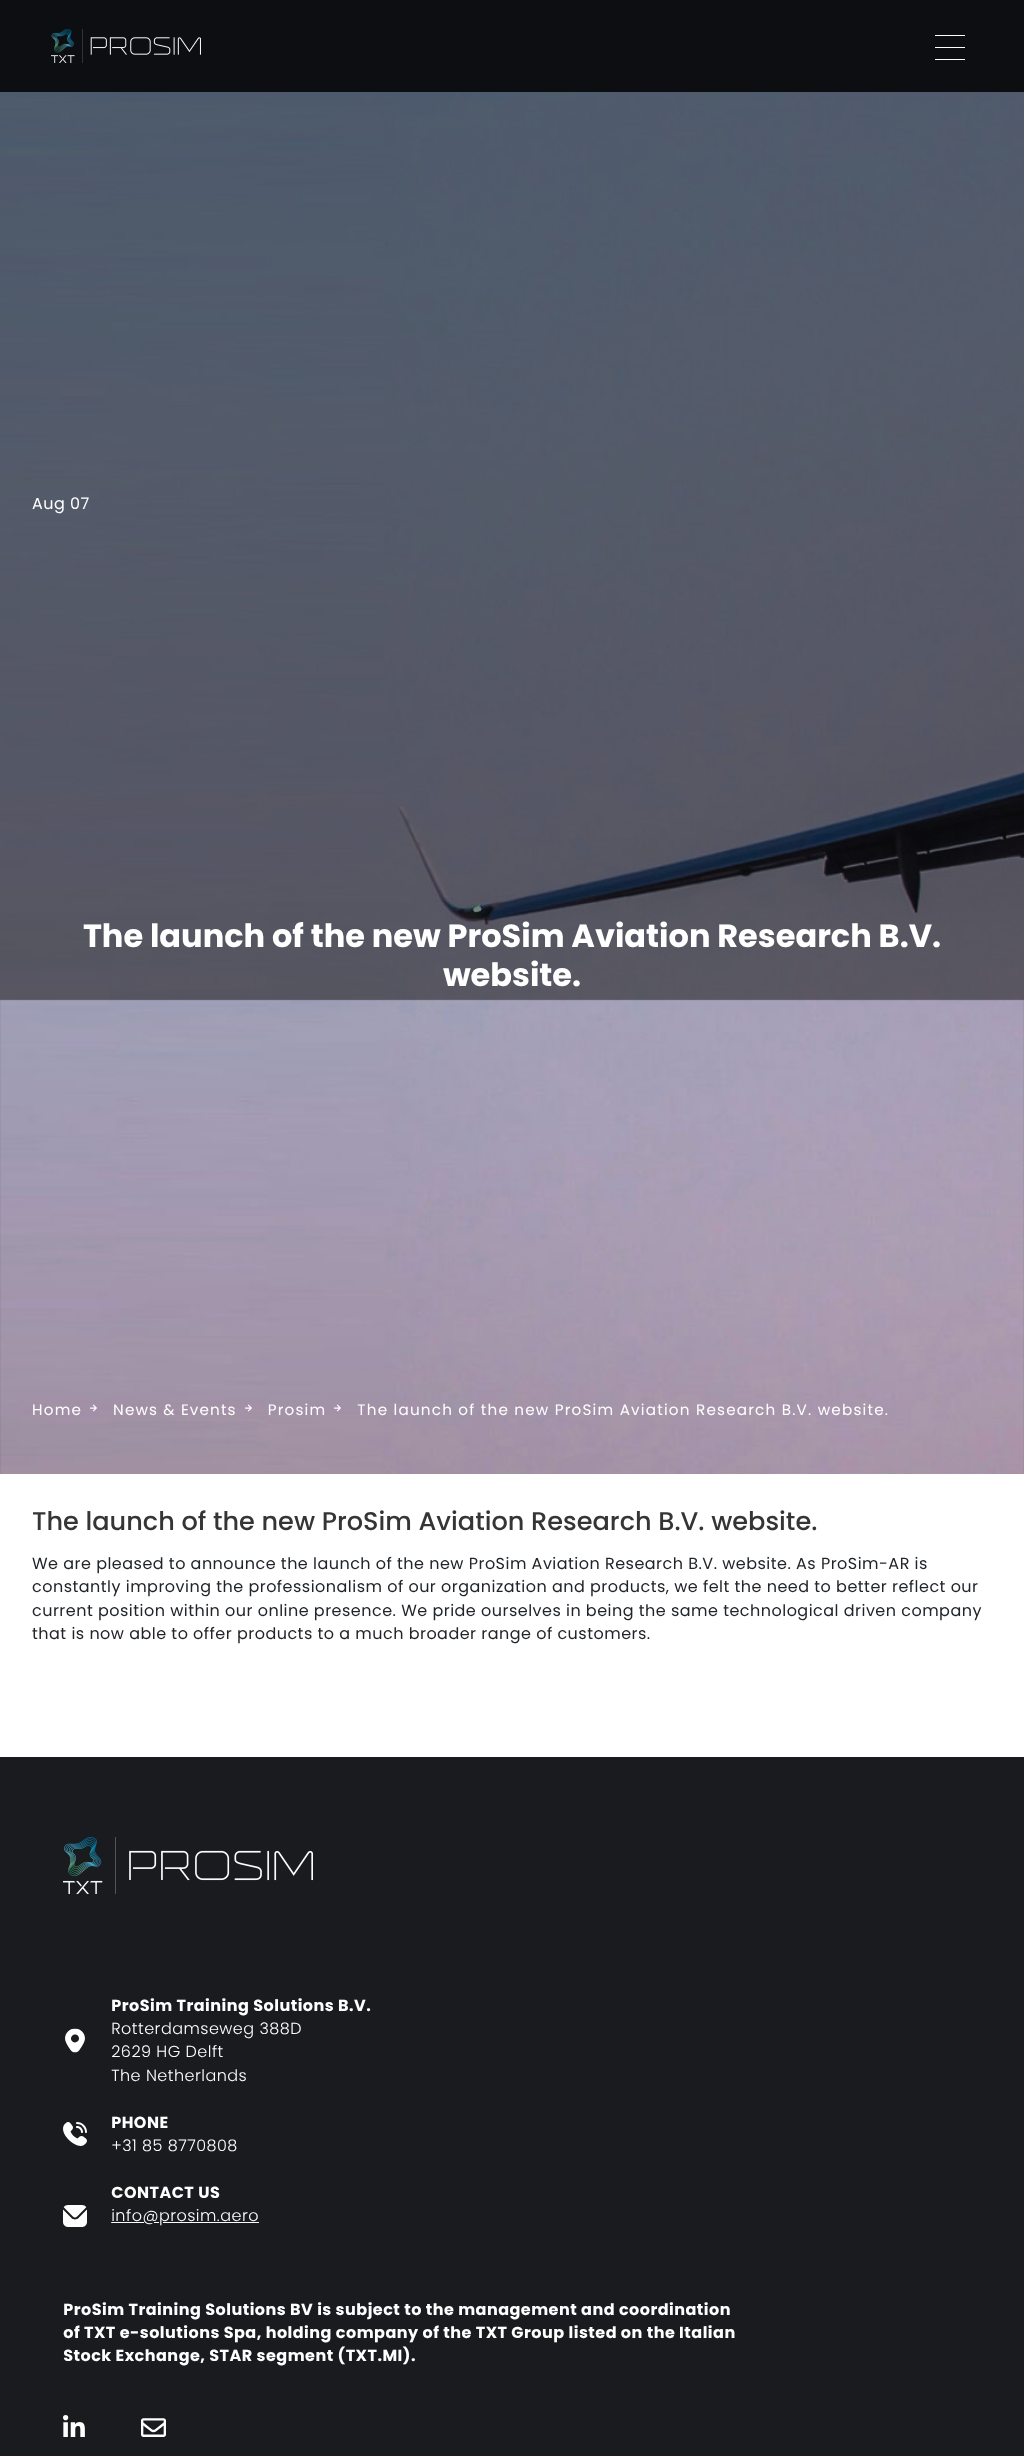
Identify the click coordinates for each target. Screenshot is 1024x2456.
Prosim (297, 1410)
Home (57, 1410)
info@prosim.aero (185, 2215)
